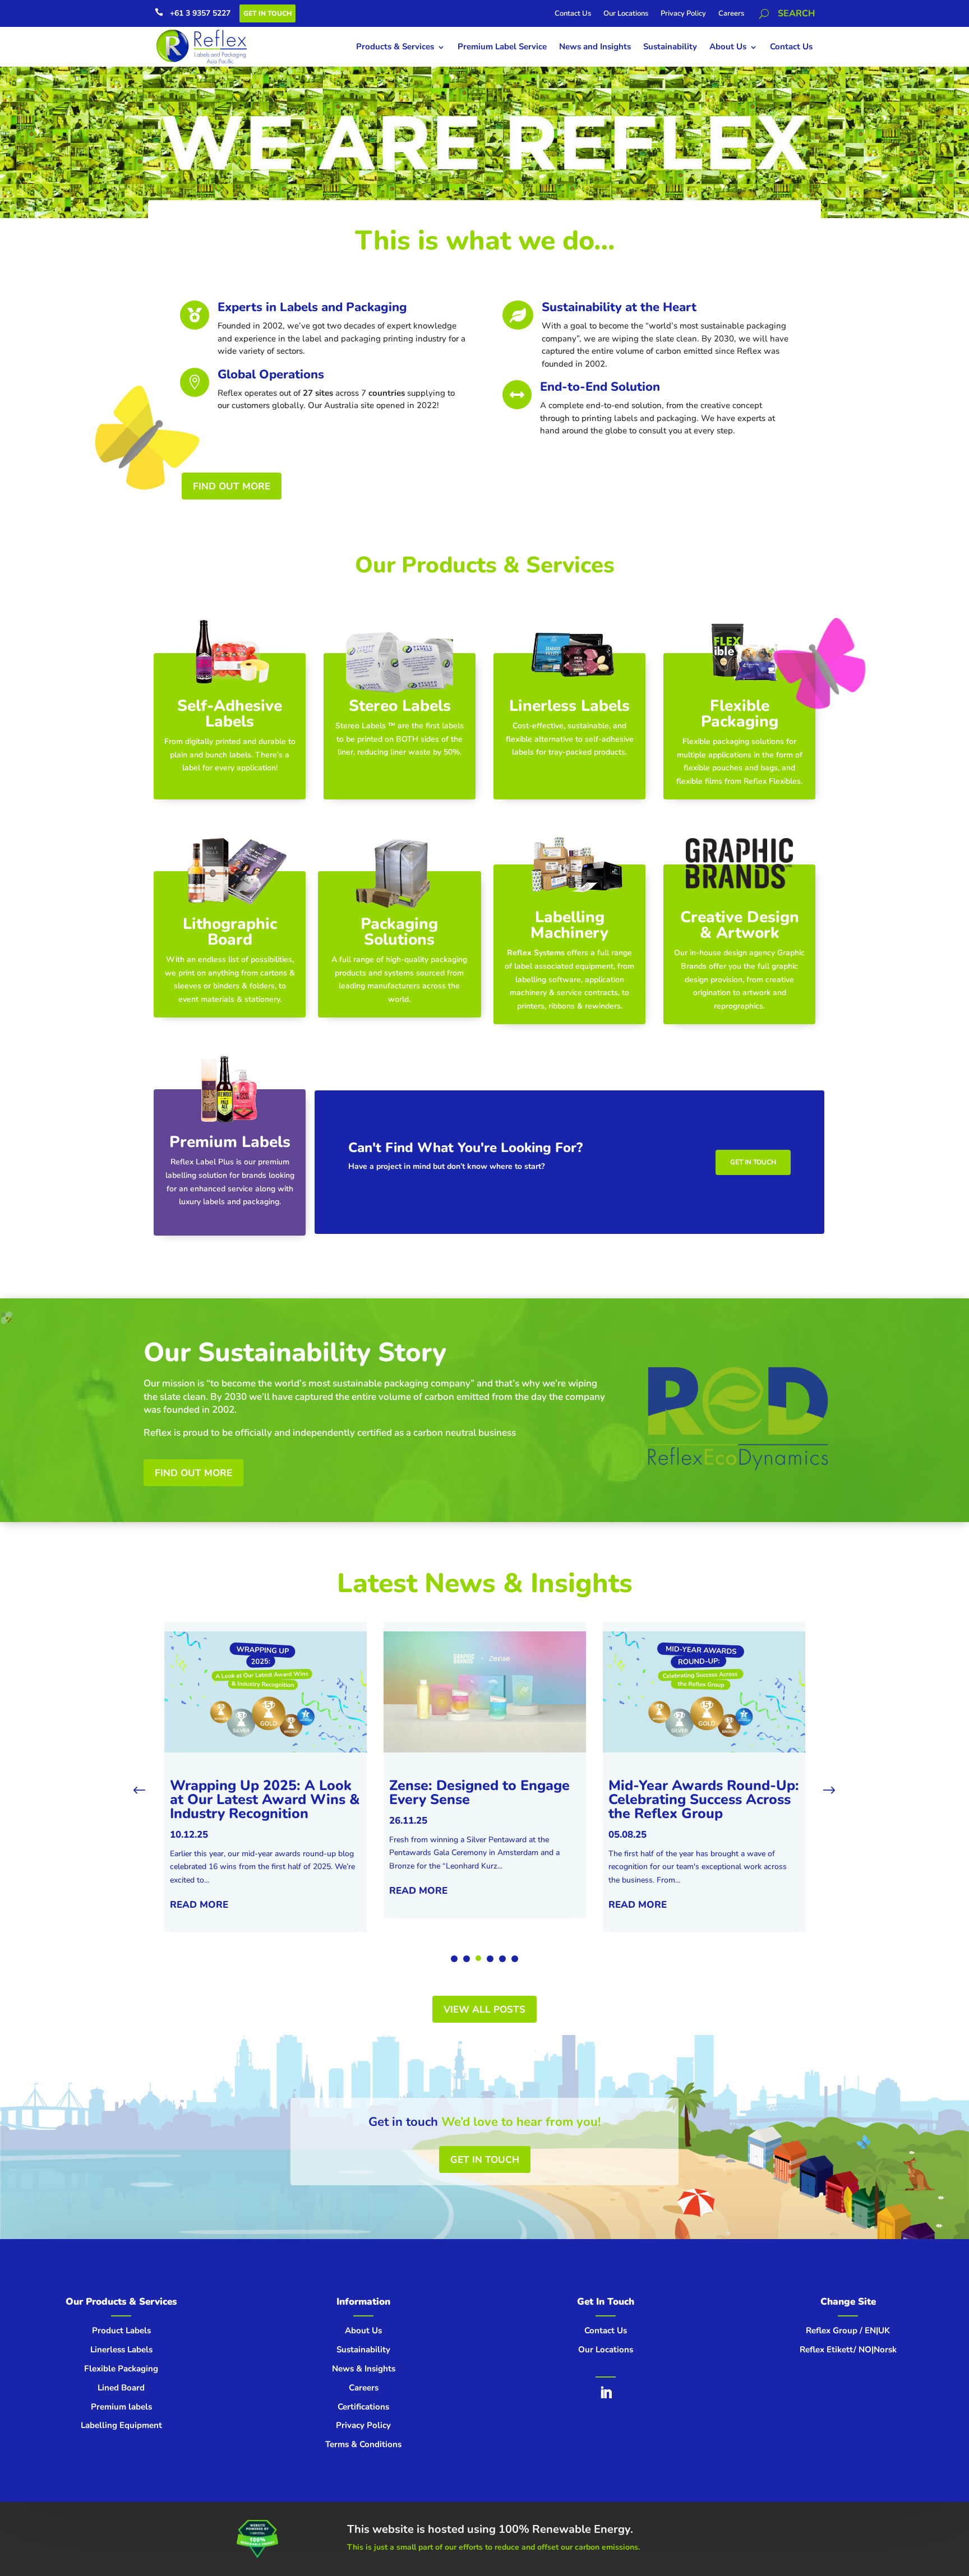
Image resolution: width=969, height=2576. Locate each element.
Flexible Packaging (740, 714)
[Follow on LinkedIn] (606, 2393)
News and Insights (595, 47)
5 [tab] (502, 1959)
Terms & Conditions (363, 2444)
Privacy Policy (683, 14)
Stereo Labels (400, 706)
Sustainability (670, 47)
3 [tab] (479, 1959)
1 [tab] (454, 1959)
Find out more (193, 1473)
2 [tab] (467, 1959)
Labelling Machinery (569, 925)
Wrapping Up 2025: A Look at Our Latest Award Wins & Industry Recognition (265, 1800)
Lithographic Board (230, 932)
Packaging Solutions (399, 932)
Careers (731, 14)
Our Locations (626, 14)
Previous (147, 1791)
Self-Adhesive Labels (230, 714)
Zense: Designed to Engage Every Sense (479, 1793)
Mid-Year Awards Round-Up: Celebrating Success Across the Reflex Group (704, 1800)
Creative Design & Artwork (740, 925)
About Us (728, 47)
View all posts (484, 2010)
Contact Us (573, 14)
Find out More (232, 486)
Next (822, 1791)
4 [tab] (491, 1958)
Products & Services (395, 47)
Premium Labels (230, 1142)
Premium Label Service (502, 47)
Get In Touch (267, 13)
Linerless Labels (569, 706)
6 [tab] (515, 1959)
